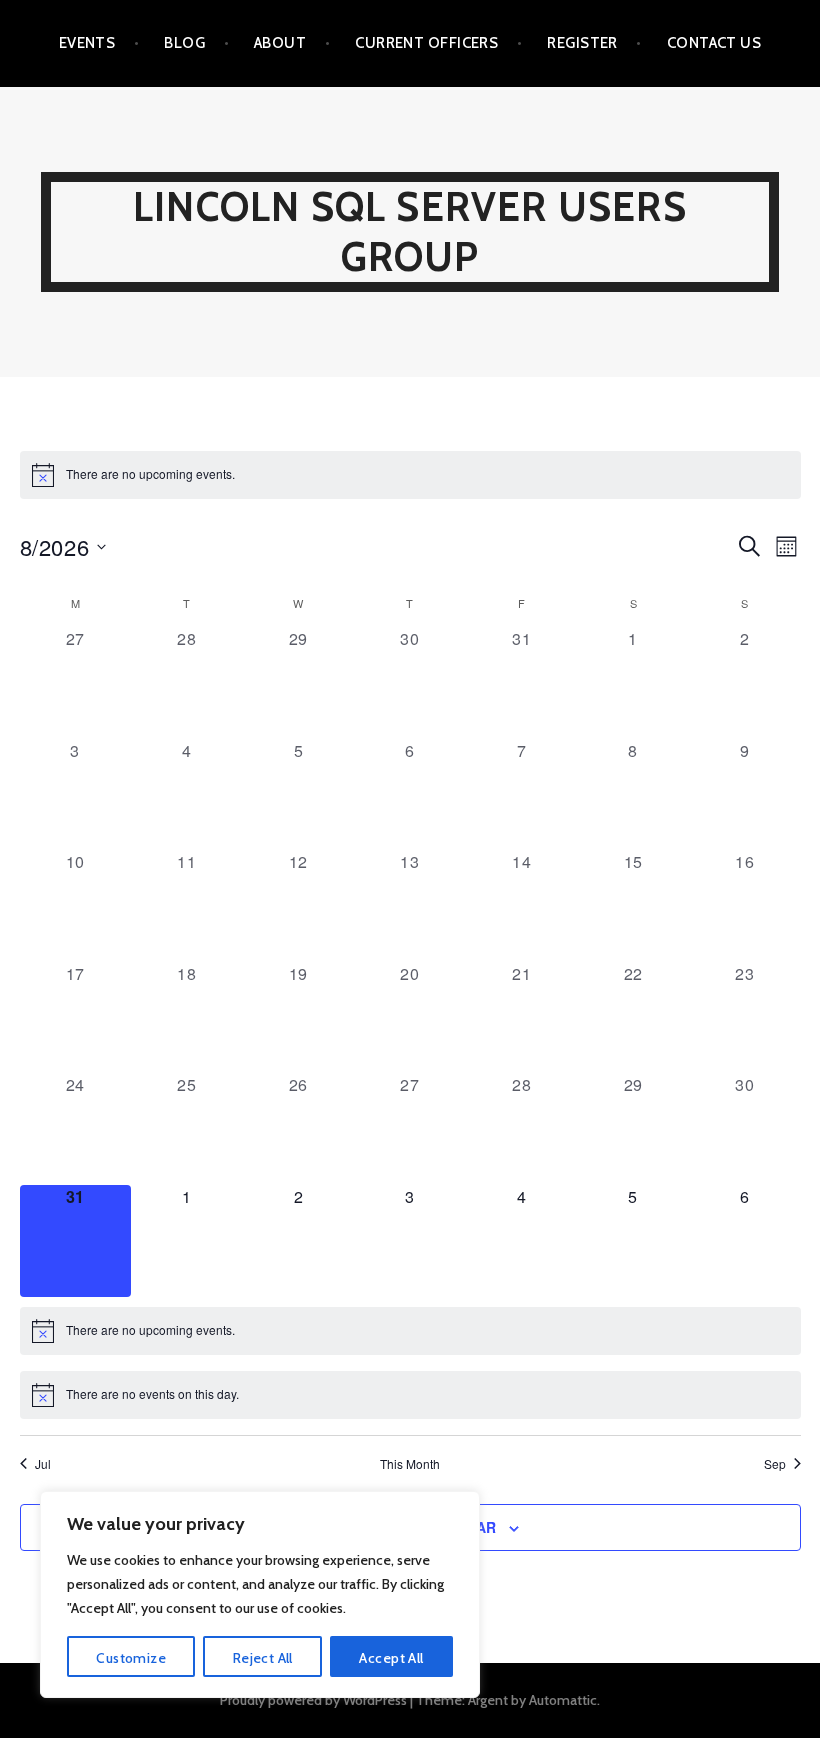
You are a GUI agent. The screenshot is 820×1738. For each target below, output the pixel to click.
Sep (775, 1464)
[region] (260, 1594)
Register (582, 43)
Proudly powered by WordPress (313, 1700)
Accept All (391, 1658)
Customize (131, 1658)
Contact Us (714, 43)
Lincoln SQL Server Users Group (410, 231)
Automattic (563, 1700)
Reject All (263, 1658)
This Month (410, 1464)
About (280, 43)
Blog (184, 43)
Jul (43, 1464)
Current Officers (426, 43)
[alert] (410, 475)
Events (87, 43)
